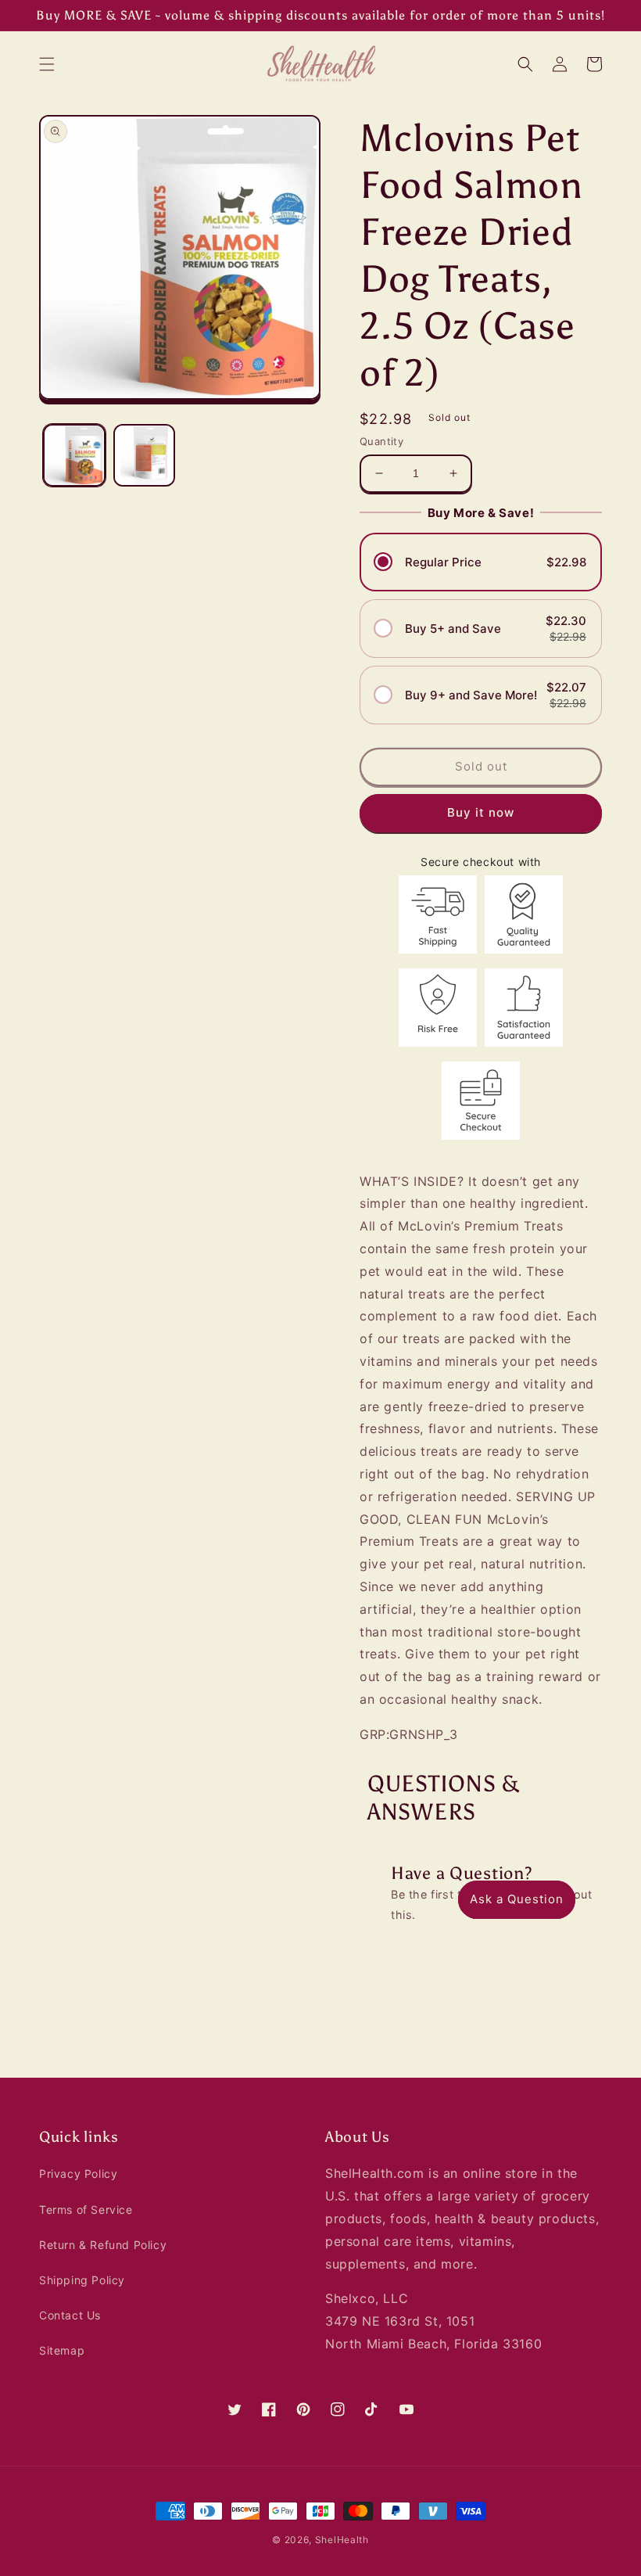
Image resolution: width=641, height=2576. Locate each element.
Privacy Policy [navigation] (78, 2174)
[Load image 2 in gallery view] (145, 455)
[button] (47, 64)
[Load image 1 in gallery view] (74, 455)
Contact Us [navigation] (70, 2315)
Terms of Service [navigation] (86, 2210)
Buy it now (481, 812)
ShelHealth (342, 2540)
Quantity (381, 441)
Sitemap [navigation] (62, 2350)
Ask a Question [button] (517, 1899)
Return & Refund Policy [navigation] (103, 2245)
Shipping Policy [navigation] (82, 2280)
